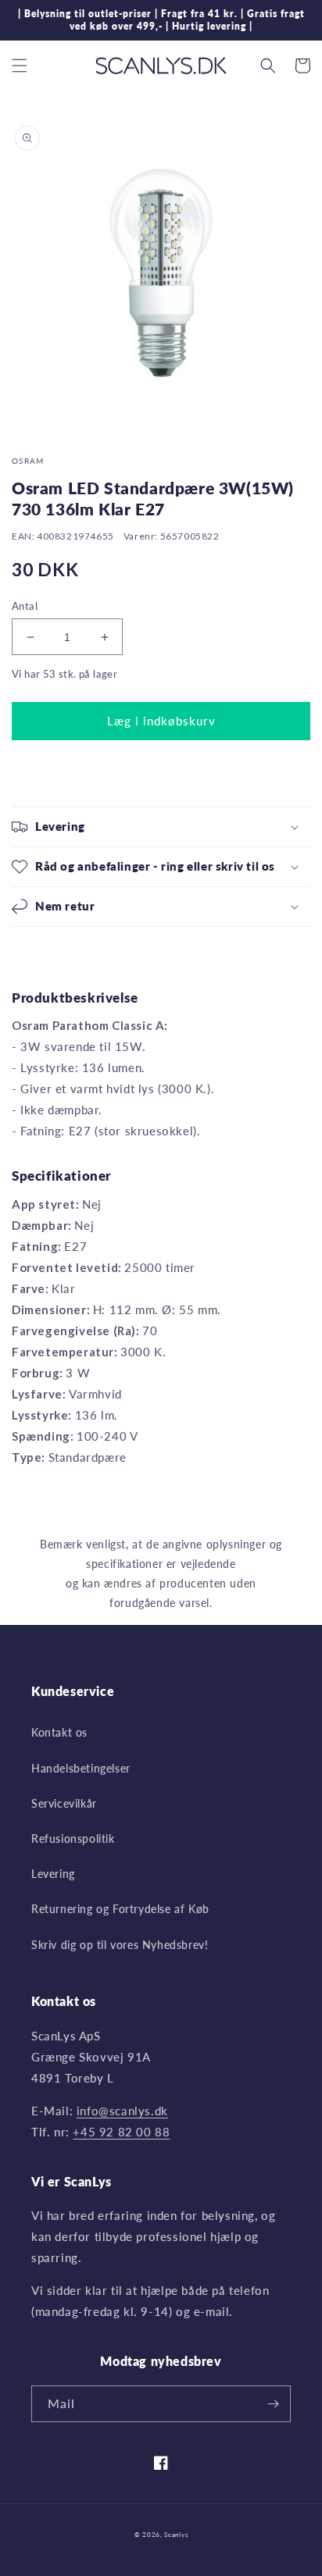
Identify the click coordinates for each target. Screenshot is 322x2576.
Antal (25, 606)
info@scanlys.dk (122, 2111)
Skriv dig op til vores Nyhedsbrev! (120, 1945)
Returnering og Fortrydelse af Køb (120, 1909)
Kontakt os (59, 1732)
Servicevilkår (64, 1803)
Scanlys (176, 2535)
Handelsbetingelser (81, 1768)
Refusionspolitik (73, 1838)
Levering (53, 1874)
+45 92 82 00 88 (121, 2132)
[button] (20, 66)
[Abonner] (273, 2404)
